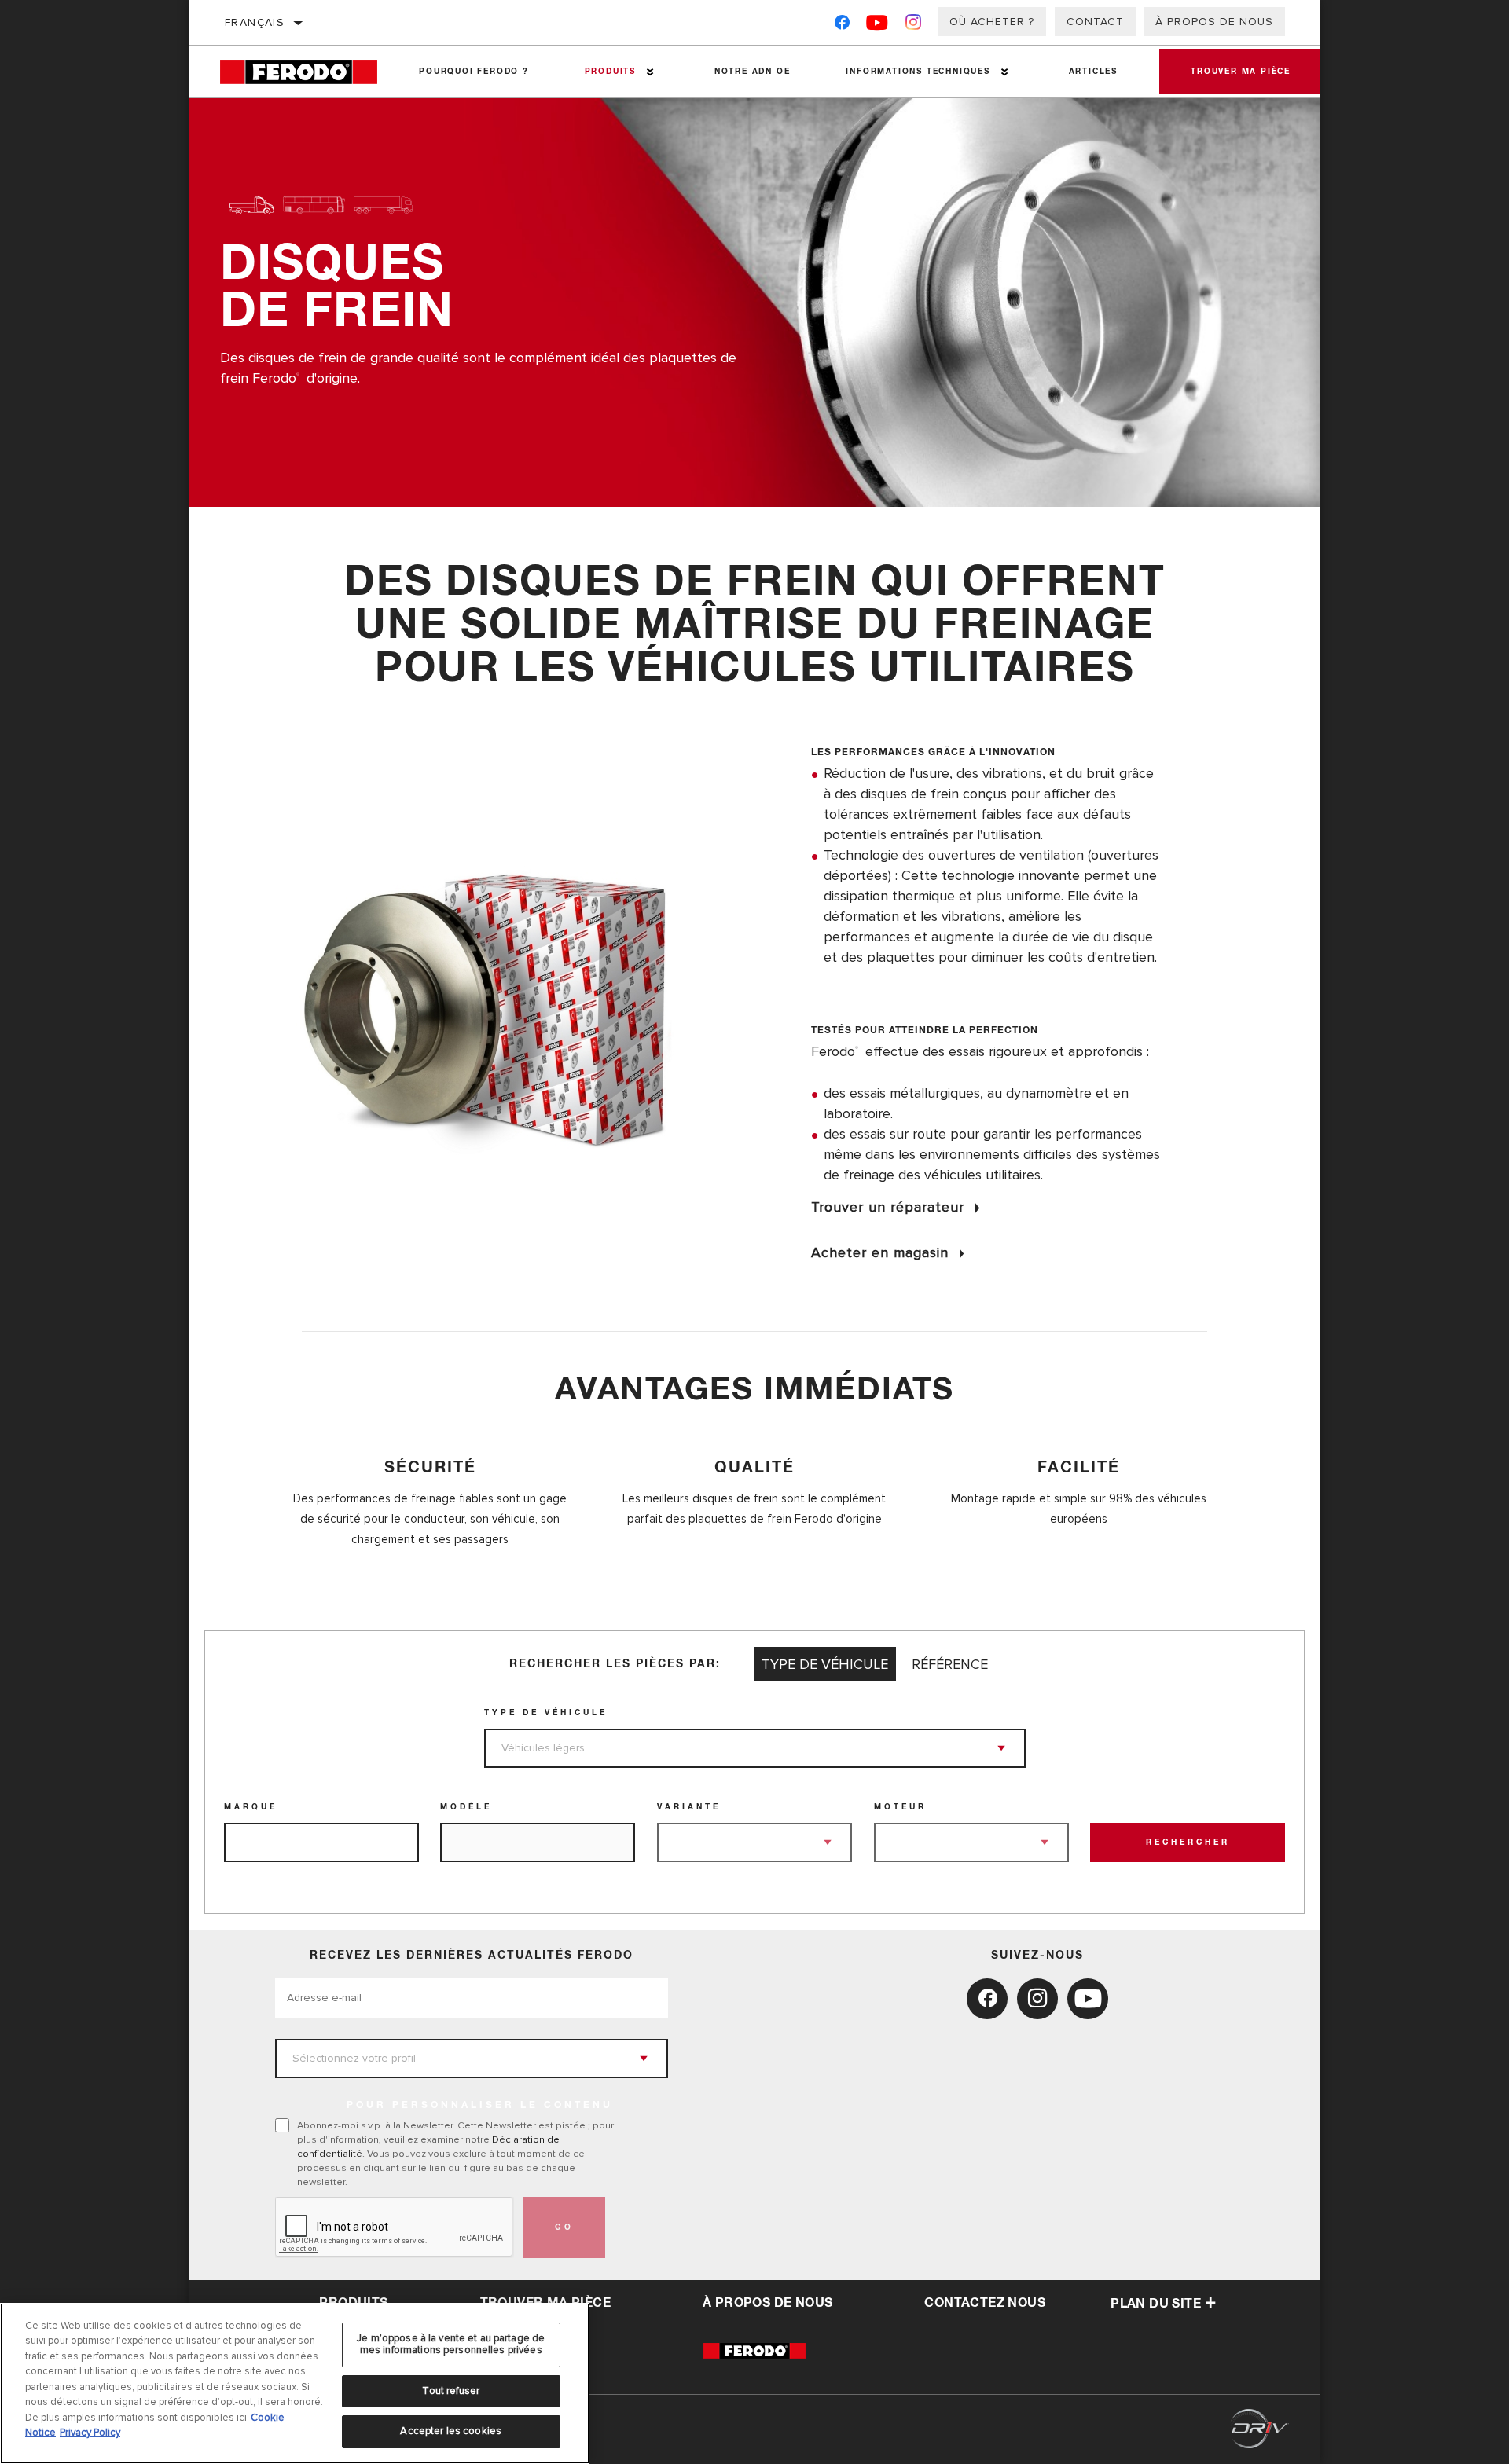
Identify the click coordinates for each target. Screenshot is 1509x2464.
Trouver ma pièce (1241, 71)
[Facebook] (842, 26)
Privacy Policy (90, 2433)
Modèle (466, 1807)
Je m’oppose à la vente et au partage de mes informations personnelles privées (451, 2345)
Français (255, 22)
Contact (1095, 22)
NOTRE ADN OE (753, 71)
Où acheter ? (992, 22)
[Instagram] (914, 26)
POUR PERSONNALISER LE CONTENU (480, 2106)
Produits (610, 71)
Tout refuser (451, 2391)
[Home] (306, 72)
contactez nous (985, 2303)
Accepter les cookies (451, 2431)
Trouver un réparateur (888, 1207)
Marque (251, 1807)
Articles (1093, 71)
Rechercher (1188, 1842)
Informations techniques (918, 71)
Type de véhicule (546, 1713)
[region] (295, 2383)
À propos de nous (1214, 22)
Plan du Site (1156, 2304)
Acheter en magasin (880, 1252)
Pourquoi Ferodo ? (474, 71)
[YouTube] (877, 26)
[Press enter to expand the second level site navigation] (650, 72)
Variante (689, 1807)
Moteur (900, 1807)
